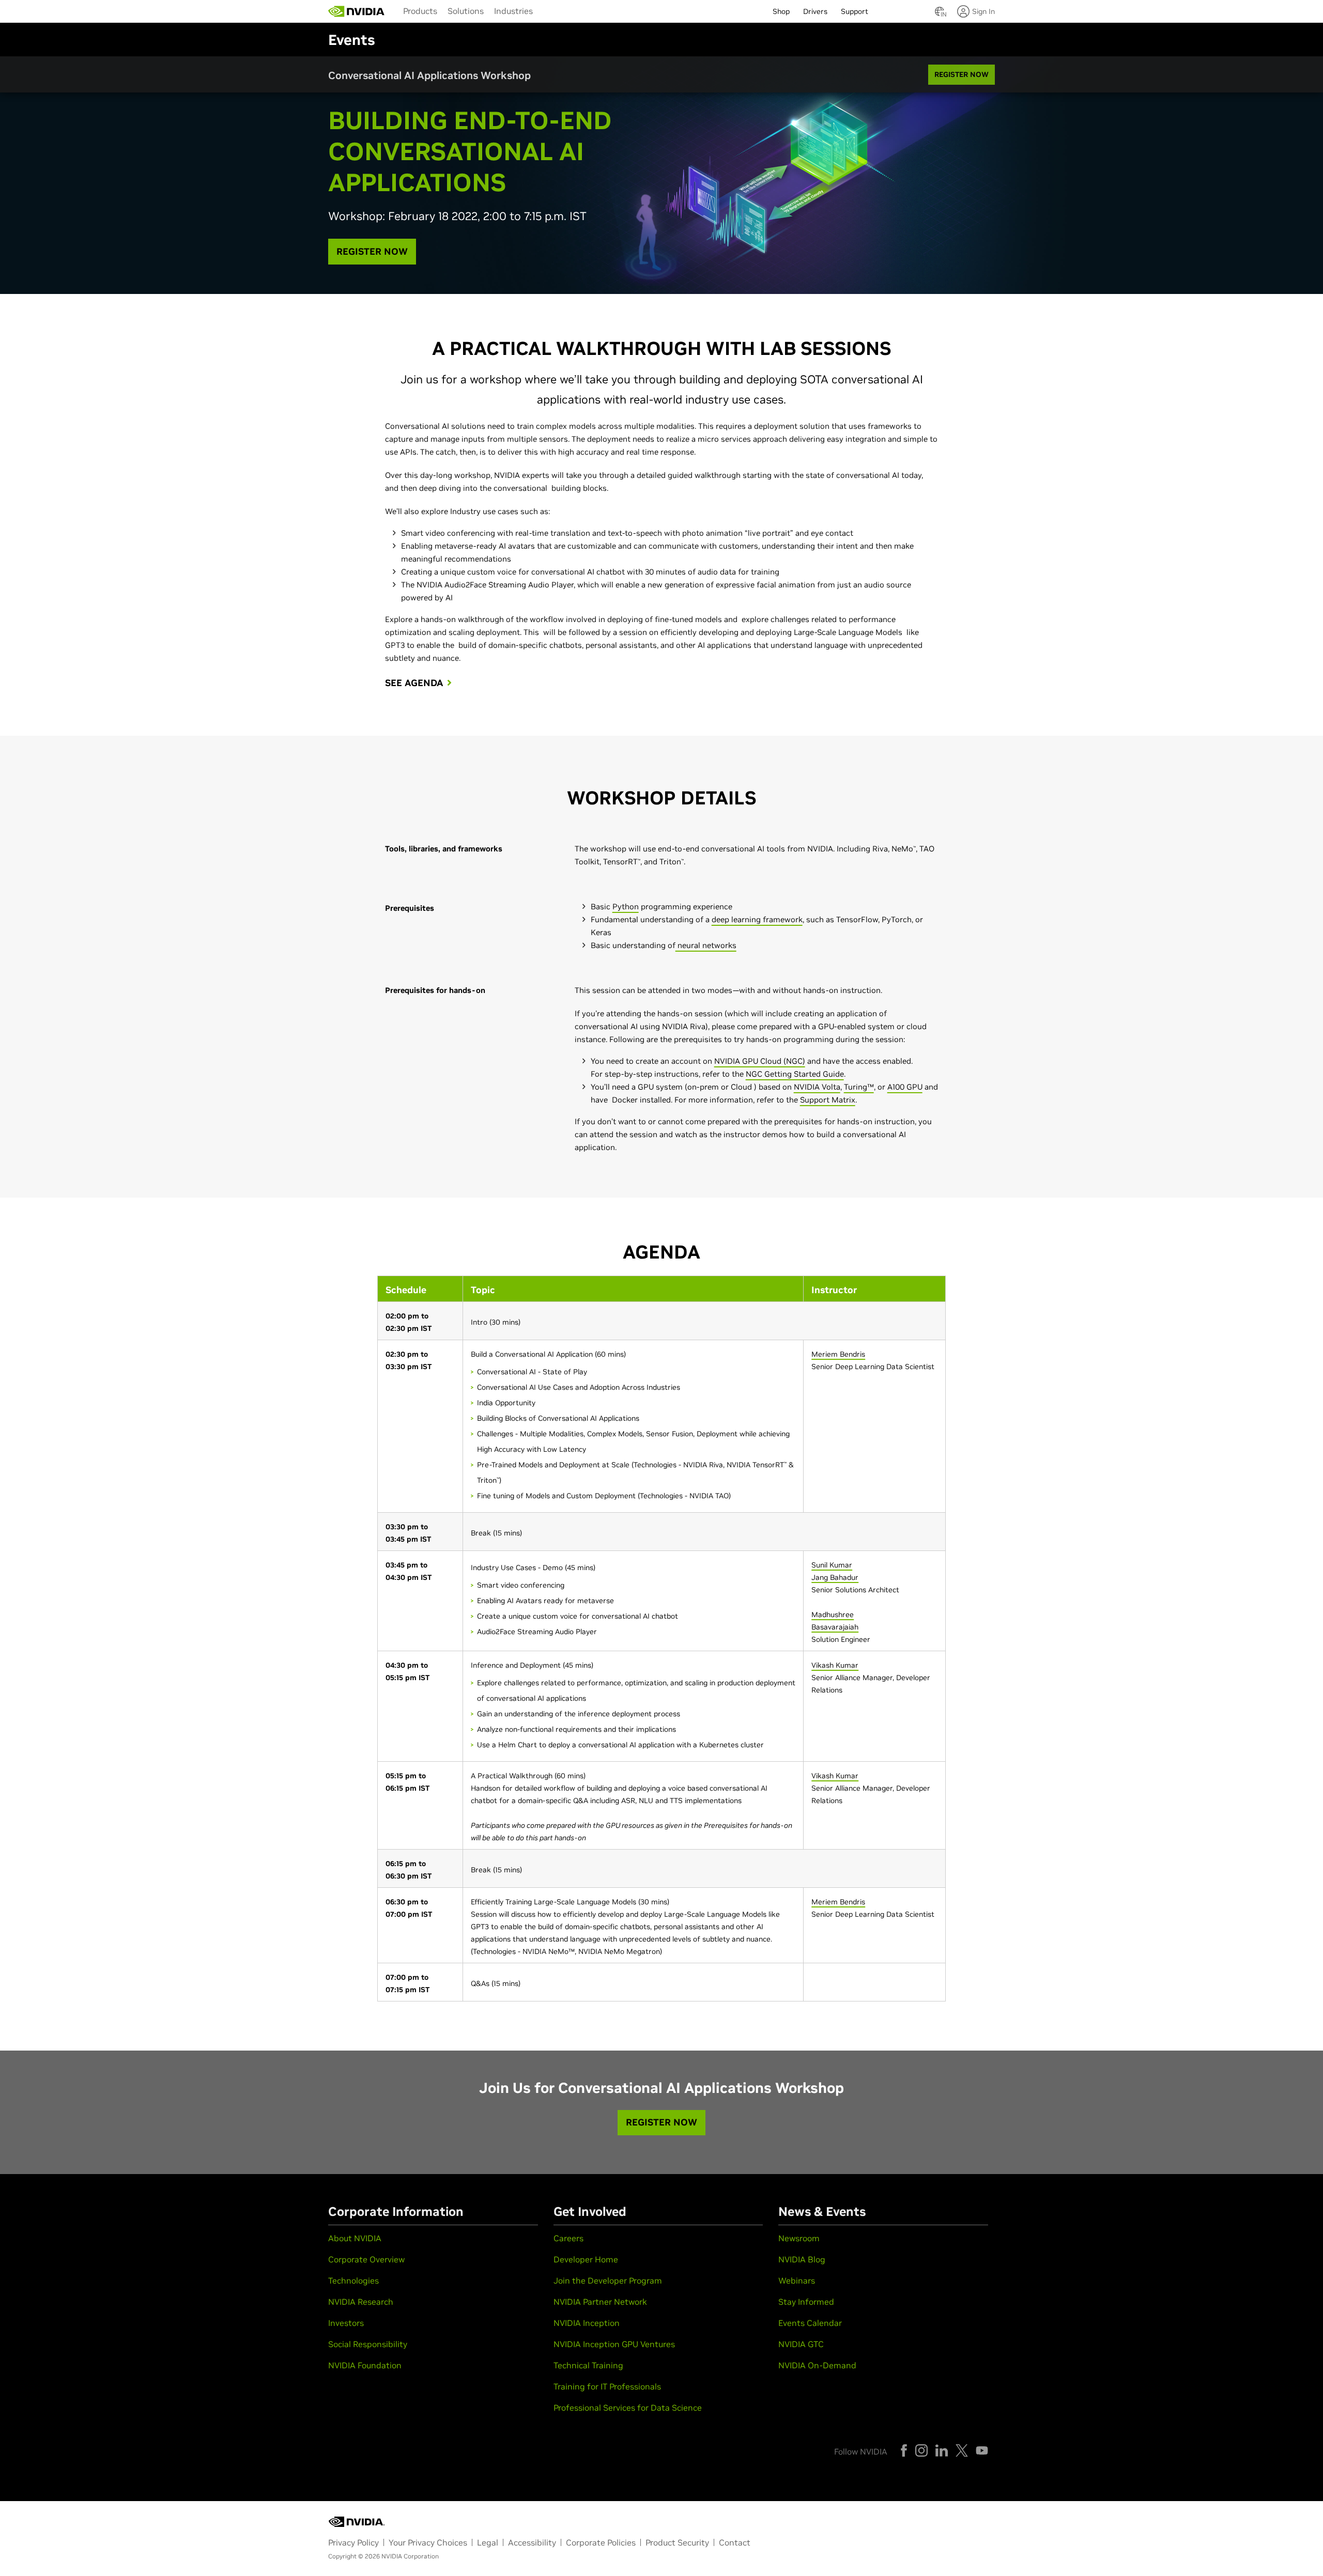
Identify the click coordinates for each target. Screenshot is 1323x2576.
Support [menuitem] (855, 11)
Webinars (797, 2280)
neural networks (706, 945)
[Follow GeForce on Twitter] (962, 2450)
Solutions (466, 11)
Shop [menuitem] (781, 11)
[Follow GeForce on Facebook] (904, 2450)
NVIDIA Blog (802, 2259)
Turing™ (859, 1087)
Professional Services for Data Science (628, 2408)
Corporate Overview (366, 2259)
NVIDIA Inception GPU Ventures (614, 2344)
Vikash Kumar (835, 1665)
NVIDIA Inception (587, 2323)
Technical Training (588, 2365)
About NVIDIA (355, 2238)
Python (626, 906)
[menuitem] (420, 10)
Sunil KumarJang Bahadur (835, 1571)
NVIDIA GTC (801, 2344)
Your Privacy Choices (428, 2542)
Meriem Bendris (838, 1354)
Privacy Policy (353, 2542)
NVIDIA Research (361, 2302)
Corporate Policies (601, 2542)
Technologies (353, 2280)
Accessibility (532, 2542)
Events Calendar (810, 2323)
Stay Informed (806, 2302)
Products (420, 11)
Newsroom (799, 2238)
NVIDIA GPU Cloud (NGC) (760, 1061)
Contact (735, 2542)
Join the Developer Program (608, 2280)
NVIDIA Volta (817, 1087)
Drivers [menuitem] (815, 11)
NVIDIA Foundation (365, 2365)
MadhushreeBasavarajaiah (835, 1621)
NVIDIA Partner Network (600, 2302)
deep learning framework (757, 919)
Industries (513, 11)
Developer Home (586, 2259)
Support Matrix (828, 1100)
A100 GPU (905, 1087)
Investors (346, 2323)
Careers (568, 2238)
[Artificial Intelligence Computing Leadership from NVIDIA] (357, 11)
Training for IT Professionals (607, 2386)
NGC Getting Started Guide (795, 1074)
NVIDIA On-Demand (817, 2365)
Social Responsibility (368, 2344)
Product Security (677, 2542)
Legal (488, 2542)
